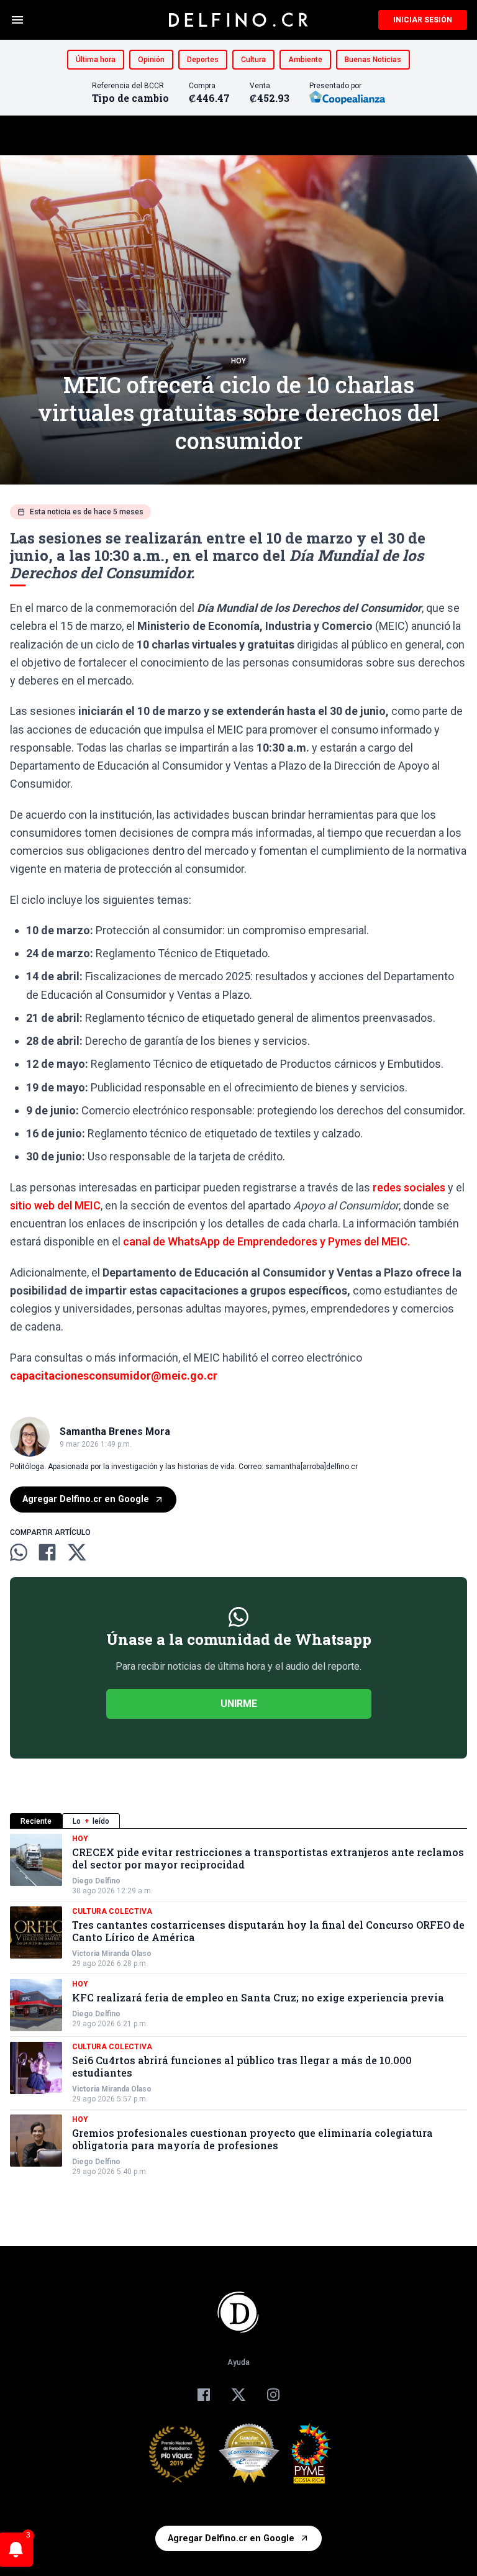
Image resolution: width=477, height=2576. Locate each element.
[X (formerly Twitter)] (238, 2395)
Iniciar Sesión (423, 20)
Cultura (253, 60)
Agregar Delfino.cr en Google (86, 1499)
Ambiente (305, 60)
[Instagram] (273, 2395)
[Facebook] (204, 2395)
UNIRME (239, 1704)
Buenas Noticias (373, 60)
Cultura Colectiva (112, 1911)
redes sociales (409, 1187)
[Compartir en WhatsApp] (19, 1552)
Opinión (151, 60)
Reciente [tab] (36, 1821)
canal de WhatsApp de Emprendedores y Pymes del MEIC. (266, 1241)
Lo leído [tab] (91, 1821)
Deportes (203, 60)
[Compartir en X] (77, 1552)
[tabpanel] (238, 2005)
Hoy (238, 361)
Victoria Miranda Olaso (112, 1954)
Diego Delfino (96, 1881)
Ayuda (238, 2362)
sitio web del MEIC (55, 1205)
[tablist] (238, 1821)
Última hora (96, 60)
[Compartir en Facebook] (47, 1552)
